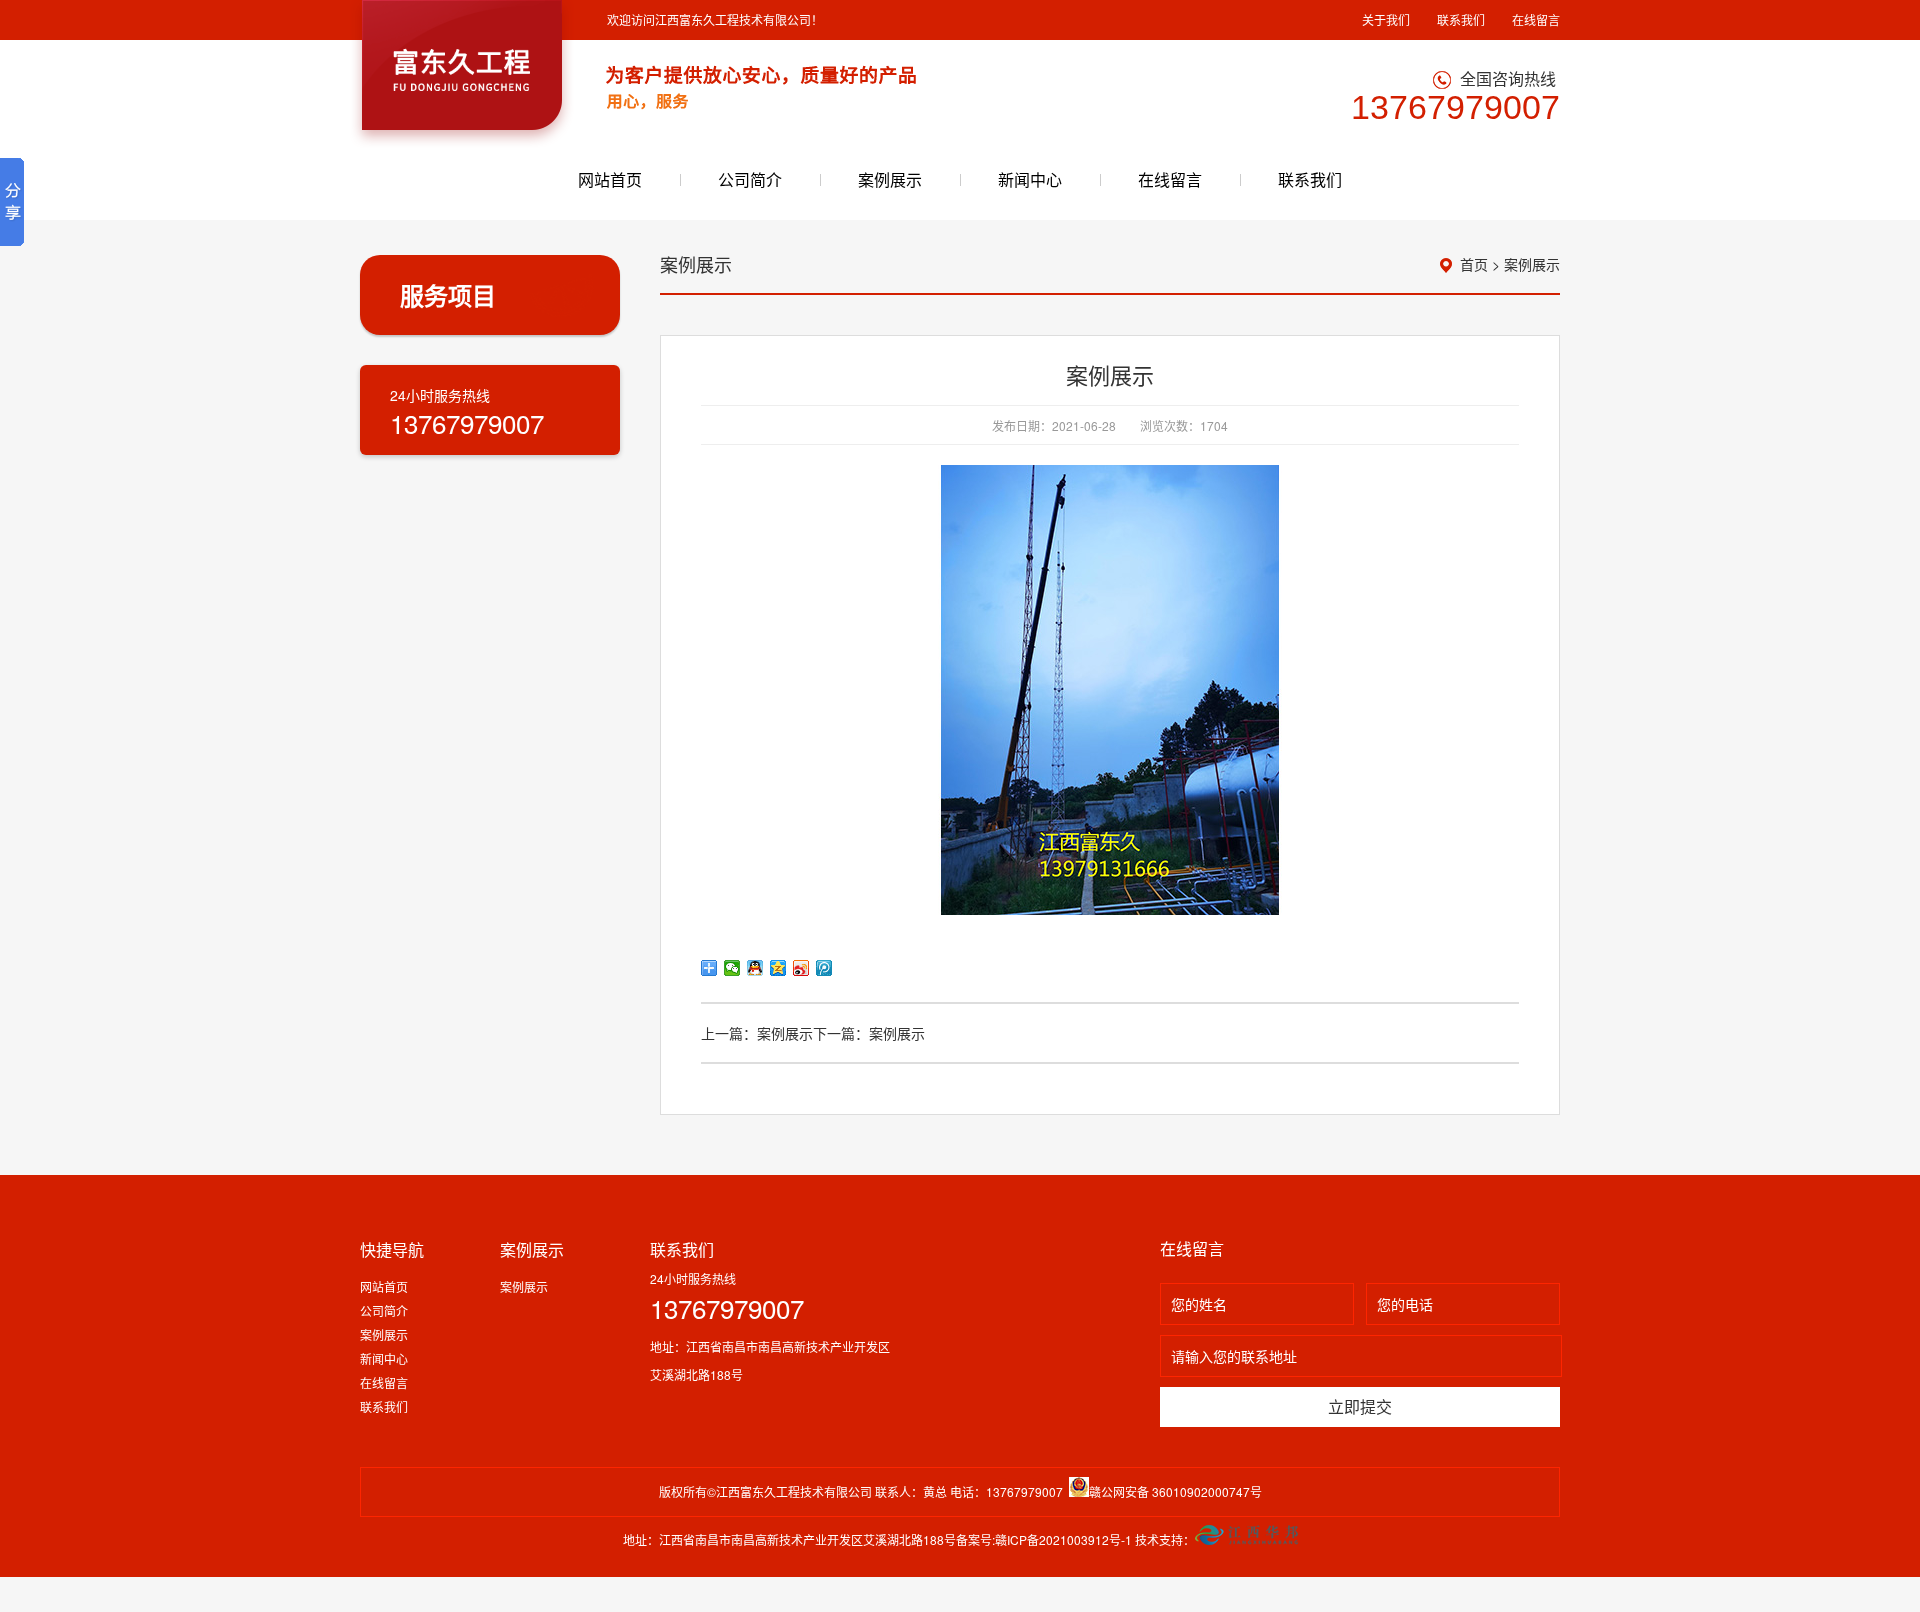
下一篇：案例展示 (869, 1033)
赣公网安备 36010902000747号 (1175, 1491)
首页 (1474, 264)
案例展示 (890, 179)
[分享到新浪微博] (801, 968)
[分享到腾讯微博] (824, 968)
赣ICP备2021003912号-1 (1063, 1539)
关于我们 (1386, 19)
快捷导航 (392, 1249)
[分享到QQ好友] (755, 968)
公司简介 (750, 179)
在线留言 (1536, 19)
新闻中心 (1030, 179)
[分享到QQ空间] (778, 968)
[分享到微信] (732, 968)
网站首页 (610, 179)
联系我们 (1461, 19)
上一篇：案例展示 (757, 1033)
